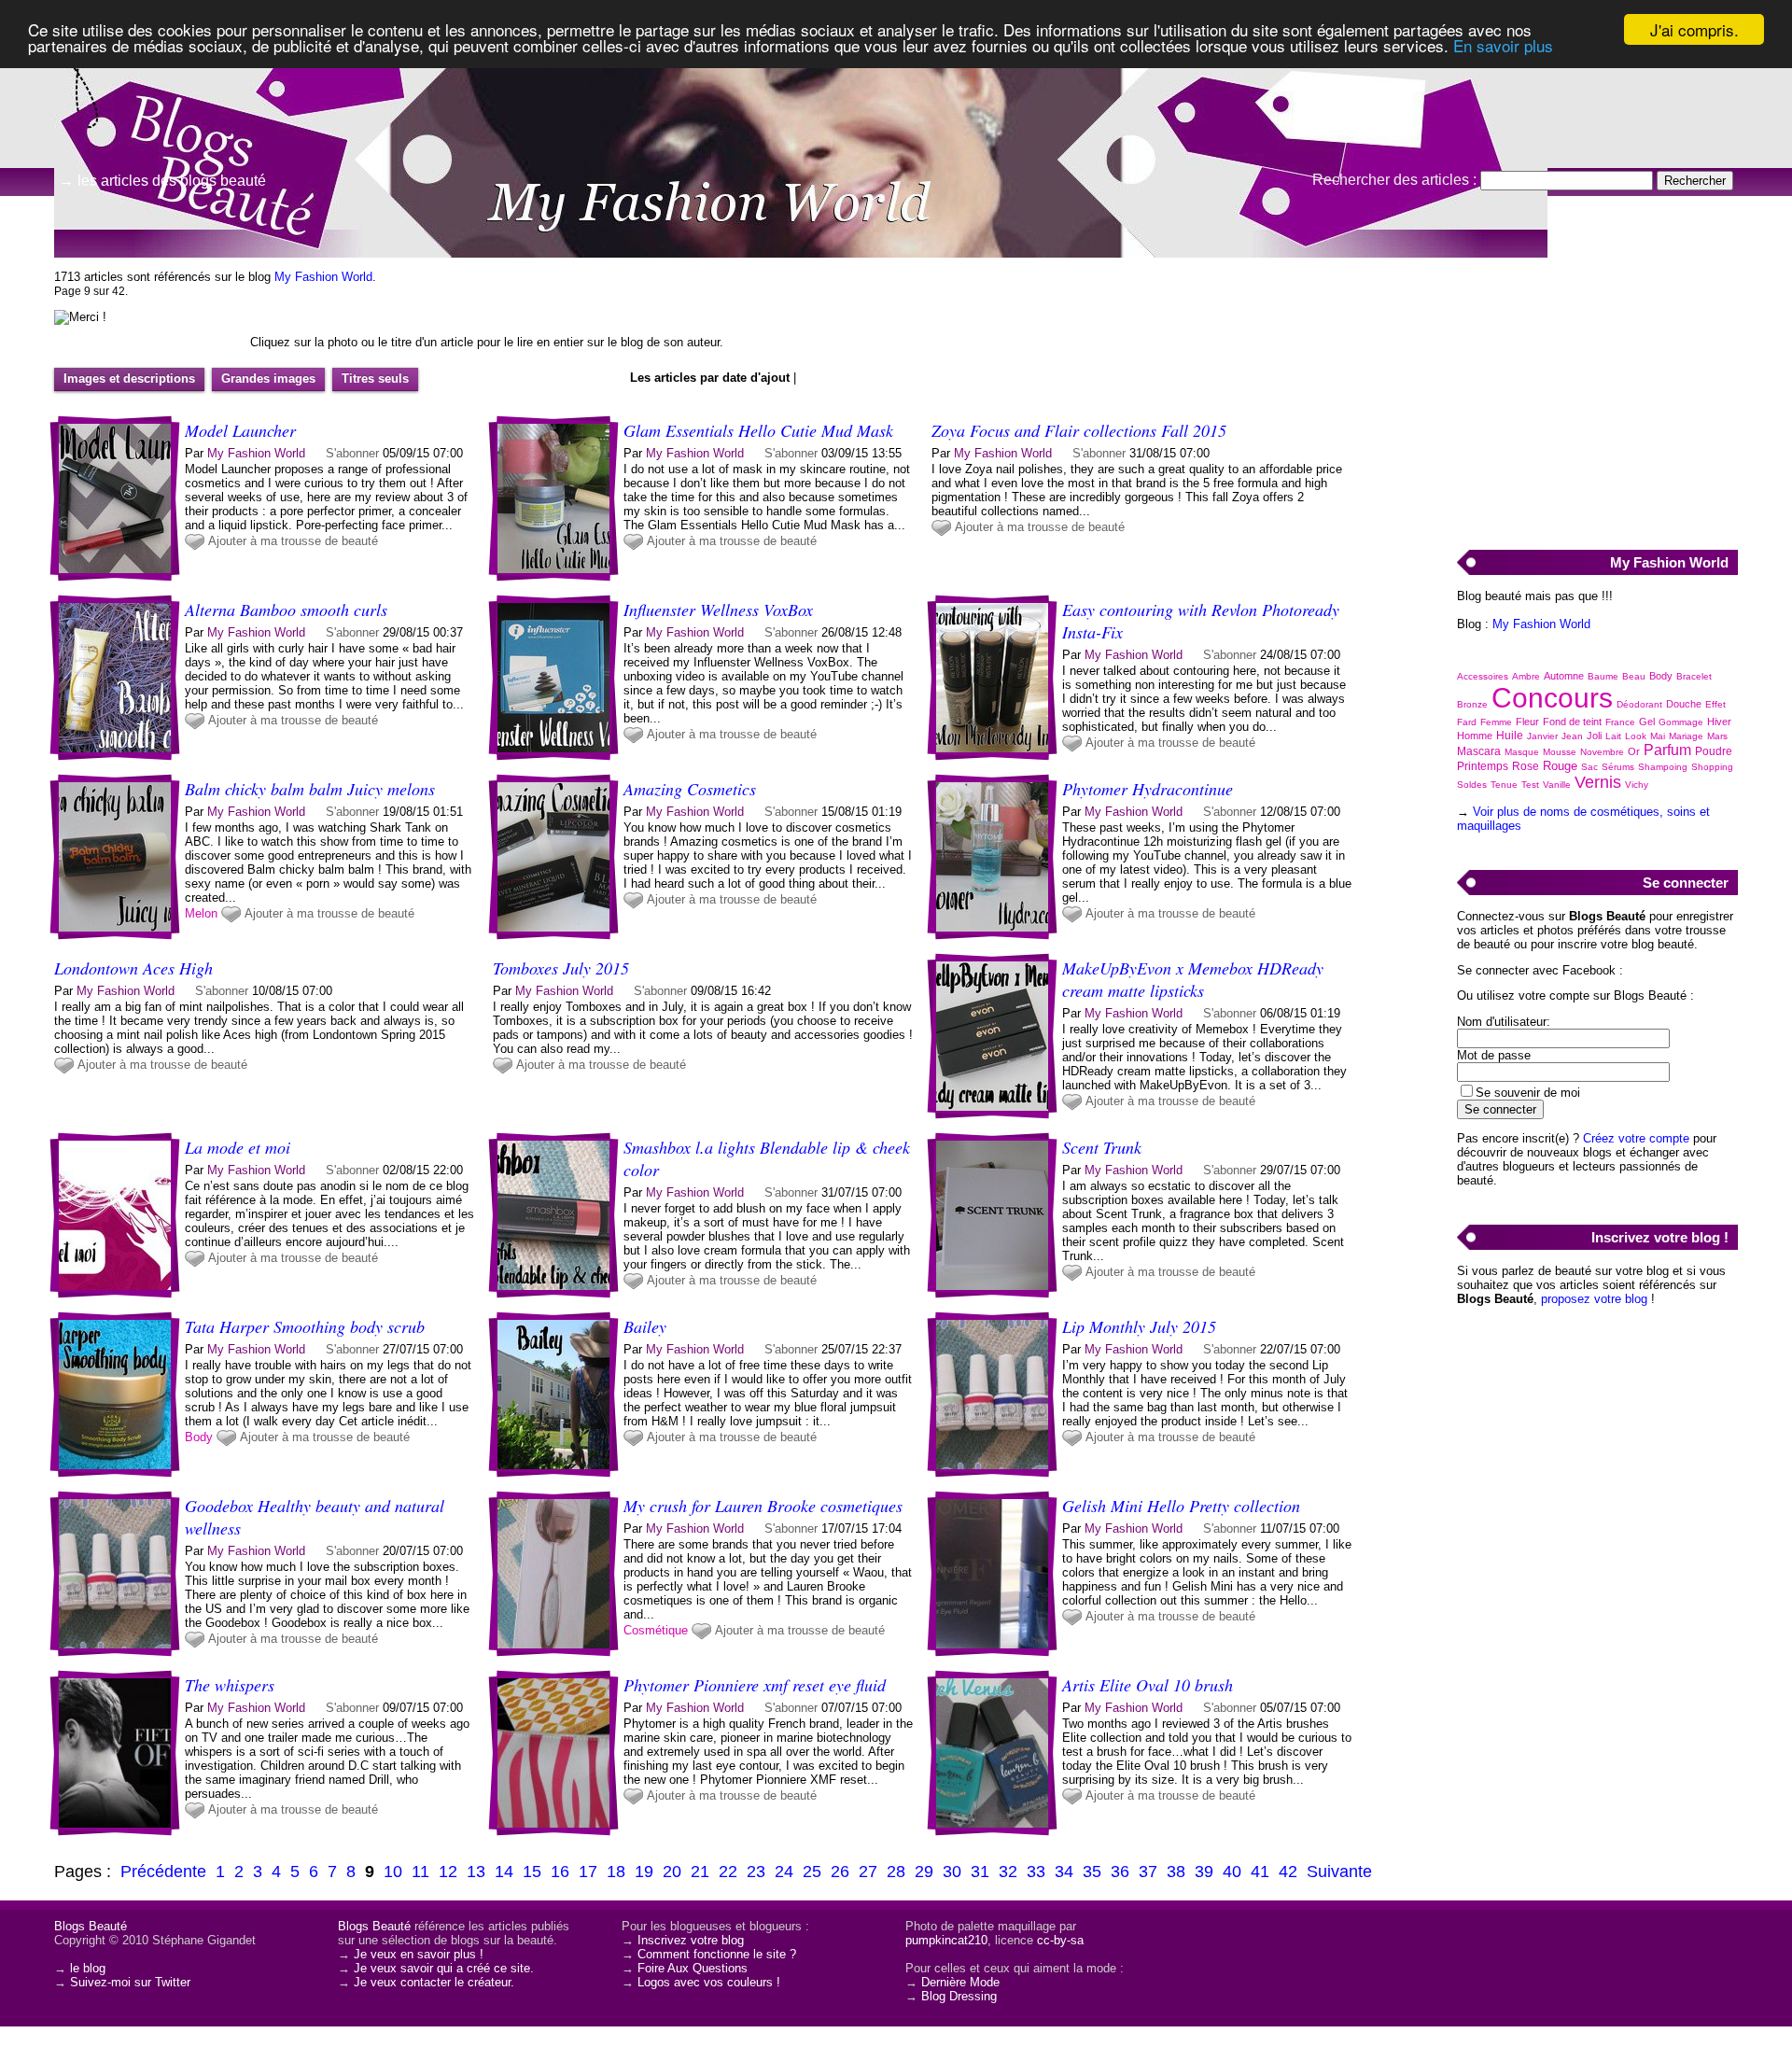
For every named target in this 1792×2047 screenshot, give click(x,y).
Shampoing (1663, 767)
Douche (1684, 704)
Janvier (1542, 736)
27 (868, 1872)
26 (840, 1872)
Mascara (1479, 751)
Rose (1526, 766)
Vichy (1637, 785)
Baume (1603, 676)
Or (1634, 751)
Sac (1589, 767)
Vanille (1557, 785)
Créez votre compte (1636, 1138)
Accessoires (1483, 676)
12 (448, 1872)
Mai (1658, 736)
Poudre (1714, 751)
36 (1120, 1872)
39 (1204, 1872)
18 (616, 1872)
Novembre (1602, 752)
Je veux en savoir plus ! (419, 1954)
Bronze (1472, 704)
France (1620, 722)
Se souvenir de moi (1528, 1093)
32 (1008, 1872)
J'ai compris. (1694, 29)
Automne (1564, 676)
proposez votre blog (1594, 1299)
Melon (201, 913)
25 (812, 1872)
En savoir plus (1503, 46)
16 (560, 1872)
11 (420, 1872)
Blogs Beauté (91, 1926)
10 (393, 1872)
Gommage (1681, 722)
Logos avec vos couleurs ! (709, 1982)
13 (476, 1872)
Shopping (1712, 767)
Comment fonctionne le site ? (717, 1954)
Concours (1552, 698)
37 (1148, 1872)
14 (504, 1872)
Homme (1475, 736)
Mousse (1560, 752)
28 (896, 1872)
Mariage (1686, 736)
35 (1092, 1872)
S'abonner (352, 453)
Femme (1496, 722)
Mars (1717, 736)
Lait (1613, 736)
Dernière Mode (960, 1982)
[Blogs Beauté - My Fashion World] (1120, 145)
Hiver (1719, 722)
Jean (1572, 736)
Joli (1594, 736)
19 (644, 1872)
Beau (1634, 676)
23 (756, 1872)
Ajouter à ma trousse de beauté (293, 541)
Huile (1510, 736)
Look (1636, 736)
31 (980, 1872)
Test (1530, 785)
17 (588, 1872)
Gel (1647, 722)
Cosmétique (656, 1630)
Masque (1522, 752)
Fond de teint (1572, 722)
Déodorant (1639, 704)
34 (1064, 1872)
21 (700, 1872)
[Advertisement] (1597, 393)
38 (1176, 1872)
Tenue (1504, 785)
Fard (1467, 722)
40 (1232, 1872)
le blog (88, 1968)
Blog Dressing (959, 1996)
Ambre (1526, 676)
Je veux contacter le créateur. (434, 1982)
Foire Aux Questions (693, 1968)
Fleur (1527, 722)
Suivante (1339, 1872)
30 (952, 1872)
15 (532, 1872)
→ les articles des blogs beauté (162, 181)
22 (728, 1872)
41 (1260, 1872)
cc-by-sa (1060, 1940)
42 (1288, 1872)
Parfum (1667, 750)
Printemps (1483, 766)
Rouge (1560, 766)
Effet (1715, 704)
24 (784, 1872)
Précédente (163, 1872)
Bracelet (1694, 676)
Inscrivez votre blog (691, 1940)
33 (1036, 1872)
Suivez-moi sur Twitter (130, 1982)
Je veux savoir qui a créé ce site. (444, 1968)
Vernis (1598, 782)
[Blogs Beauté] (187, 98)
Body (199, 1437)
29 (924, 1872)
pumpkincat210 (946, 1940)
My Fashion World (323, 277)
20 (672, 1872)
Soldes (1472, 785)
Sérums (1618, 767)
